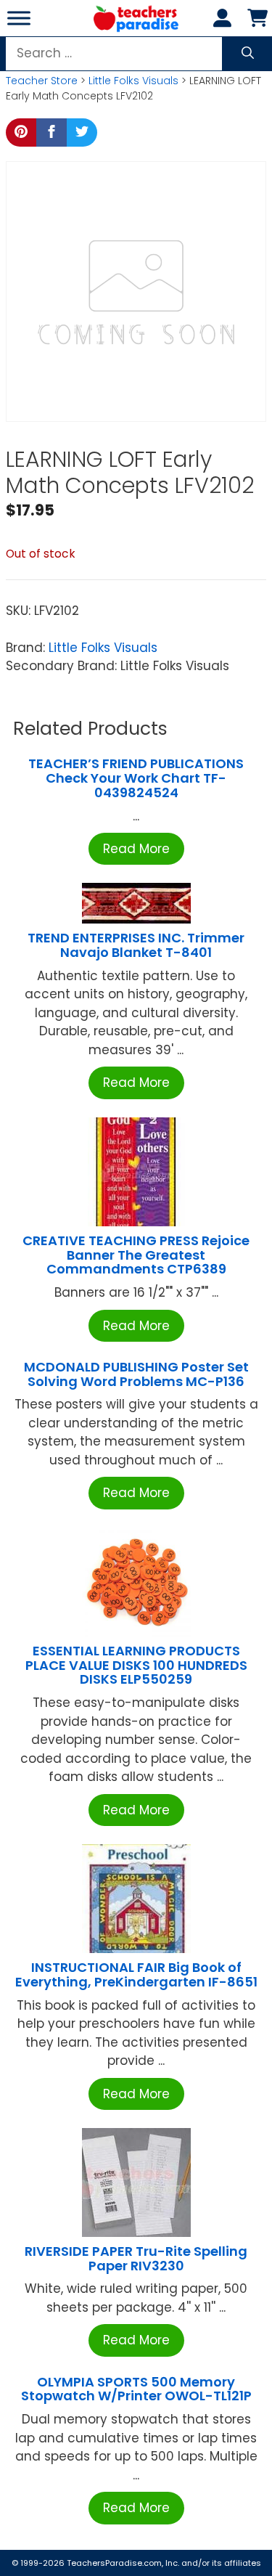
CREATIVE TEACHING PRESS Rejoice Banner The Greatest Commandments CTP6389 (136, 1255)
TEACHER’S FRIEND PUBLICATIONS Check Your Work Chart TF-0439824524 (136, 778)
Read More (136, 849)
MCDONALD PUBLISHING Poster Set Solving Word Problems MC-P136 (136, 1374)
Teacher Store (42, 81)
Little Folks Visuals (133, 81)
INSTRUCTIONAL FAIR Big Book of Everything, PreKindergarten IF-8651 (136, 1974)
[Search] (248, 54)
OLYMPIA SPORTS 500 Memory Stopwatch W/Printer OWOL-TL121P (136, 2389)
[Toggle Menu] (19, 18)
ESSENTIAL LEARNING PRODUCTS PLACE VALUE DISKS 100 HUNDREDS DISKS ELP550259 (136, 1665)
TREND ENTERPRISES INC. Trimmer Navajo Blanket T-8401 (136, 945)
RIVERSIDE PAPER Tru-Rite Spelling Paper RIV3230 (136, 2258)
